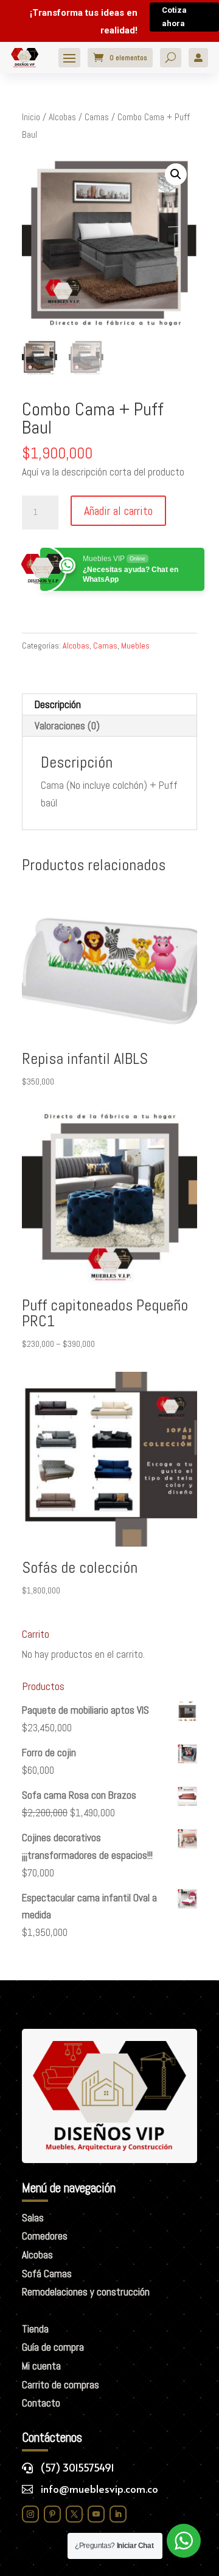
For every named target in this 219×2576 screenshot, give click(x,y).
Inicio (31, 117)
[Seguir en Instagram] (30, 2514)
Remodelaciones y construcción (86, 2292)
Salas (33, 2218)
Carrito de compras (61, 2385)
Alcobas (62, 117)
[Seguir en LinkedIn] (118, 2514)
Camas (97, 117)
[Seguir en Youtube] (96, 2514)
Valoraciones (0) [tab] (67, 726)
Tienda (35, 2329)
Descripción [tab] (58, 704)
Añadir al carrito (118, 511)
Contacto (41, 2403)
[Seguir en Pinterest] (52, 2514)
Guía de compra (53, 2347)
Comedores (45, 2236)
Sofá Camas (47, 2274)
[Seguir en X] (74, 2514)
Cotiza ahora (174, 17)
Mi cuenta (41, 2366)
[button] (176, 174)
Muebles (135, 646)
